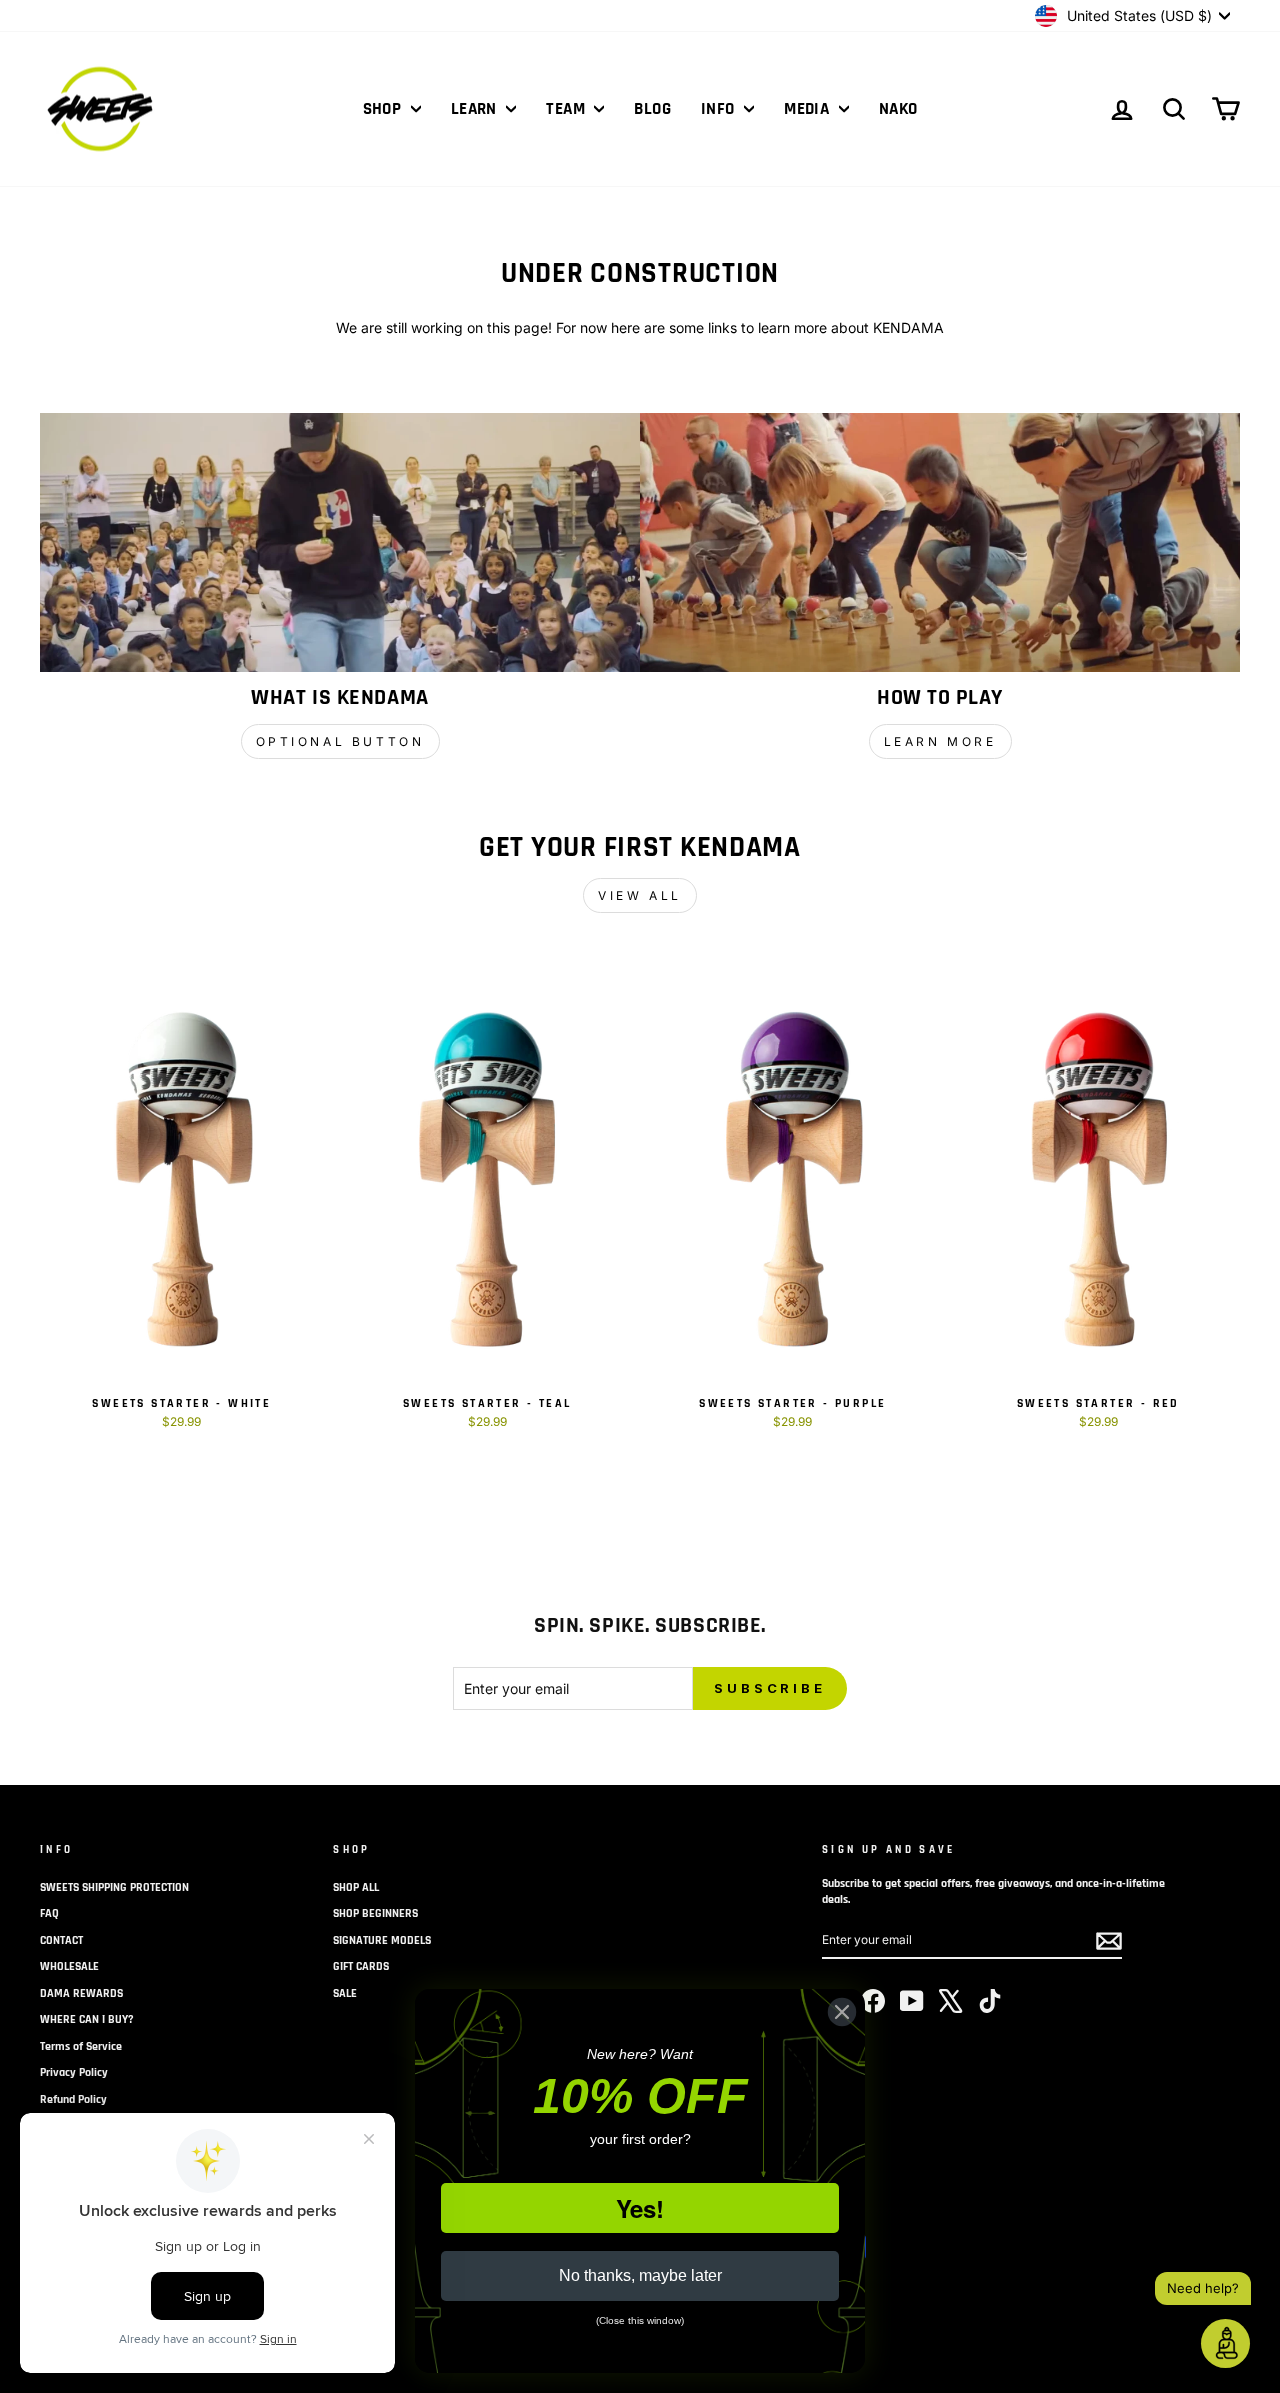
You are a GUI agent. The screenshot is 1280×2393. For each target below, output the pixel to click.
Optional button (340, 741)
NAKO (898, 109)
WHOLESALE (69, 1966)
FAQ (49, 1913)
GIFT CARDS (361, 1966)
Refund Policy (73, 2099)
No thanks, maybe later (640, 2275)
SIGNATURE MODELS (382, 1940)
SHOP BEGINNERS (375, 1913)
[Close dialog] (842, 2012)
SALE (345, 1993)
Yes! (640, 2208)
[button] (1225, 2343)
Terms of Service (81, 2046)
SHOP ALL (356, 1887)
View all (640, 895)
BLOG (652, 109)
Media (809, 109)
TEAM (567, 109)
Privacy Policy (74, 2072)
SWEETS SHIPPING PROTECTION (114, 1887)
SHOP (384, 109)
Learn (476, 109)
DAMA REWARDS (81, 1993)
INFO (720, 109)
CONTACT (61, 1940)
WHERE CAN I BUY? (87, 2019)
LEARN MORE (940, 741)
